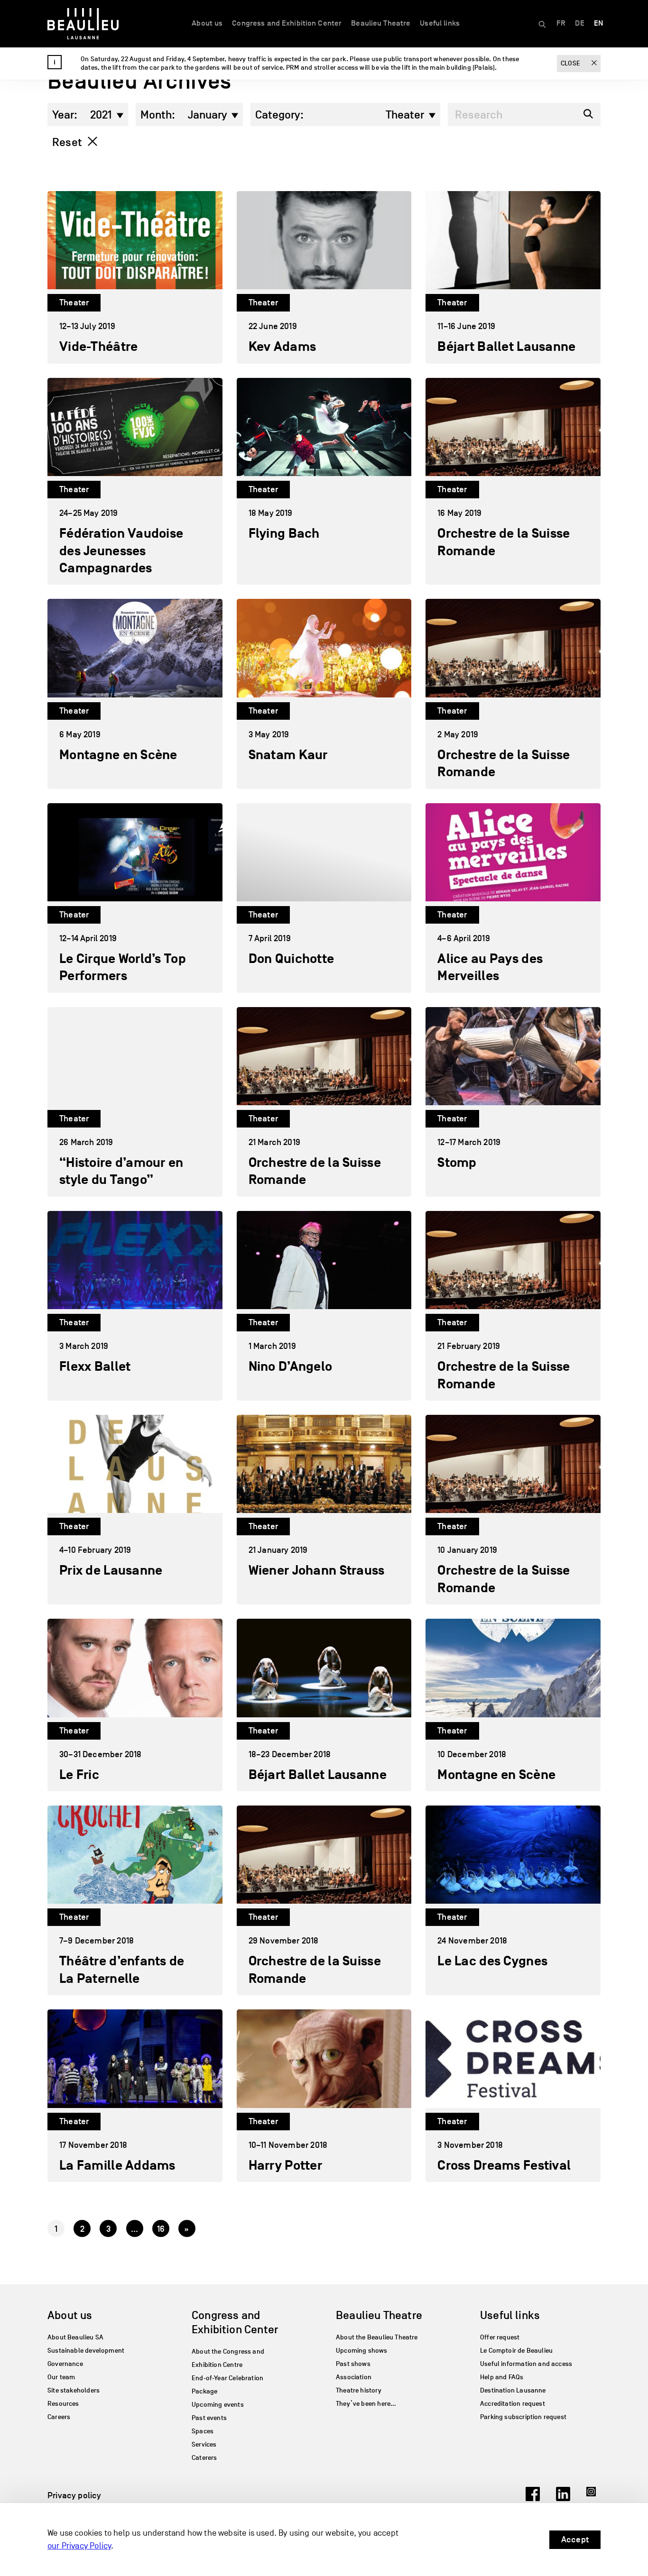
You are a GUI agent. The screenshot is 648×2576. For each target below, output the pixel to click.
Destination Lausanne (513, 2390)
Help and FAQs (502, 2377)
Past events (209, 2418)
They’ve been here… (366, 2404)
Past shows (353, 2364)
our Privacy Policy (79, 2546)
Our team (61, 2377)
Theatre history (359, 2390)
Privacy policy (74, 2495)
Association (354, 2377)
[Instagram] (593, 2498)
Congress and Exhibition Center (287, 23)
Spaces (203, 2431)
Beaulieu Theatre (381, 23)
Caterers (204, 2458)
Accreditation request (513, 2404)
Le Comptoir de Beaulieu (516, 2351)
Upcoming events (218, 2405)
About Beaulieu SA (75, 2337)
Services (204, 2444)
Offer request (500, 2337)
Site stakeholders (74, 2390)
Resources (63, 2404)
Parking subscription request (523, 2417)
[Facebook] (533, 2498)
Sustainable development (86, 2351)
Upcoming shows (362, 2351)
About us (207, 23)
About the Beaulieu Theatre (377, 2337)
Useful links (440, 23)
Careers (59, 2417)
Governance (65, 2364)
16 (161, 2229)
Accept (575, 2539)
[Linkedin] (563, 2498)
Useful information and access (526, 2364)
